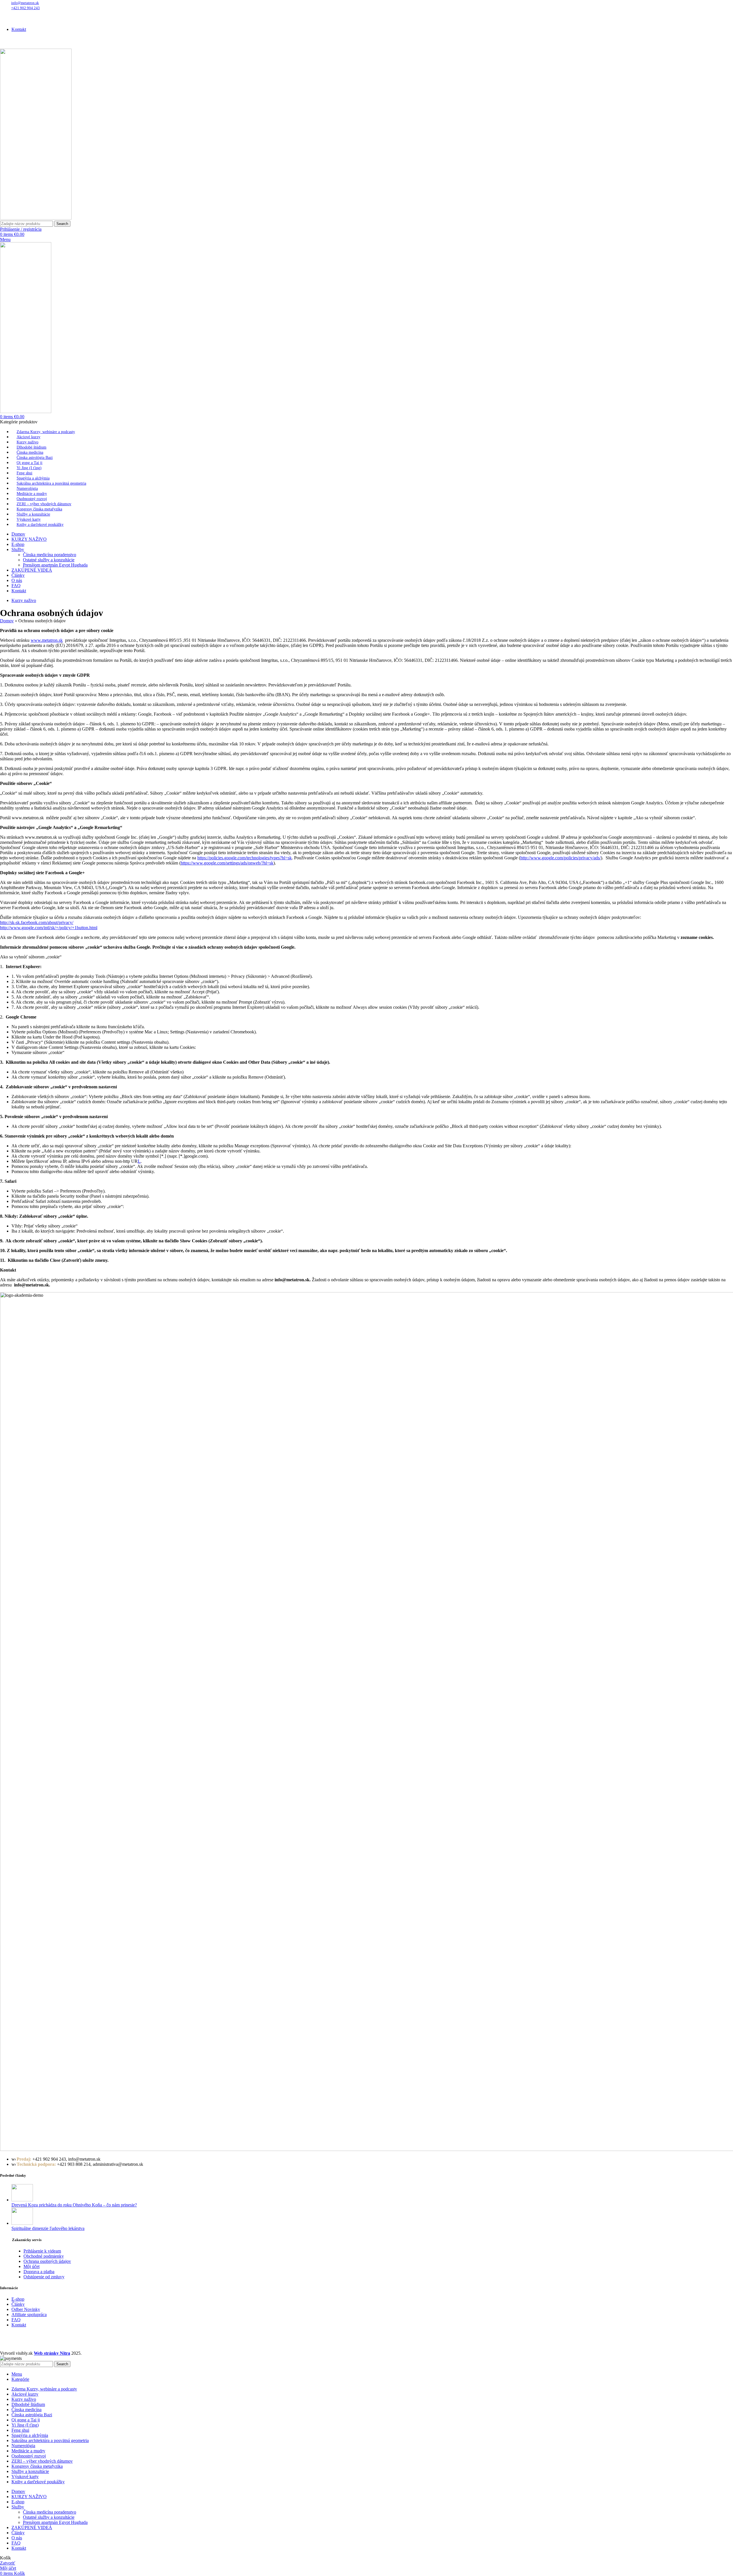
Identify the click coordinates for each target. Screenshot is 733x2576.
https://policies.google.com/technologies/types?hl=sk (245, 858)
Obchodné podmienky (44, 2256)
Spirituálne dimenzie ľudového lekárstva (48, 2228)
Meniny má (60, 12)
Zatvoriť (8, 2563)
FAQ (16, 2320)
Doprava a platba (39, 2272)
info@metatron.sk (25, 3)
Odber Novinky (26, 2309)
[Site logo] (36, 218)
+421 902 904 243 (25, 8)
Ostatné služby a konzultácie (49, 560)
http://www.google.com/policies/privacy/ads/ (560, 858)
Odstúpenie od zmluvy (44, 2277)
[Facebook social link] (3, 19)
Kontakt (19, 2325)
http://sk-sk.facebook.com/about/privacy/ (37, 922)
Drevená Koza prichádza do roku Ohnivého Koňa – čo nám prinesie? (74, 2205)
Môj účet (31, 2266)
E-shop (18, 2299)
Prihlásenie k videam (42, 2251)
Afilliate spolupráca (29, 2315)
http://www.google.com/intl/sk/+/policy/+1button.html (49, 928)
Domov (7, 621)
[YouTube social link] (10, 19)
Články (18, 2304)
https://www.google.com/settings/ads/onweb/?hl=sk (227, 863)
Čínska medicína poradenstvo (50, 555)
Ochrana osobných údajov (47, 2261)
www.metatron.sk (47, 640)
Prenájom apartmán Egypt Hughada (55, 565)
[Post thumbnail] (22, 2200)
